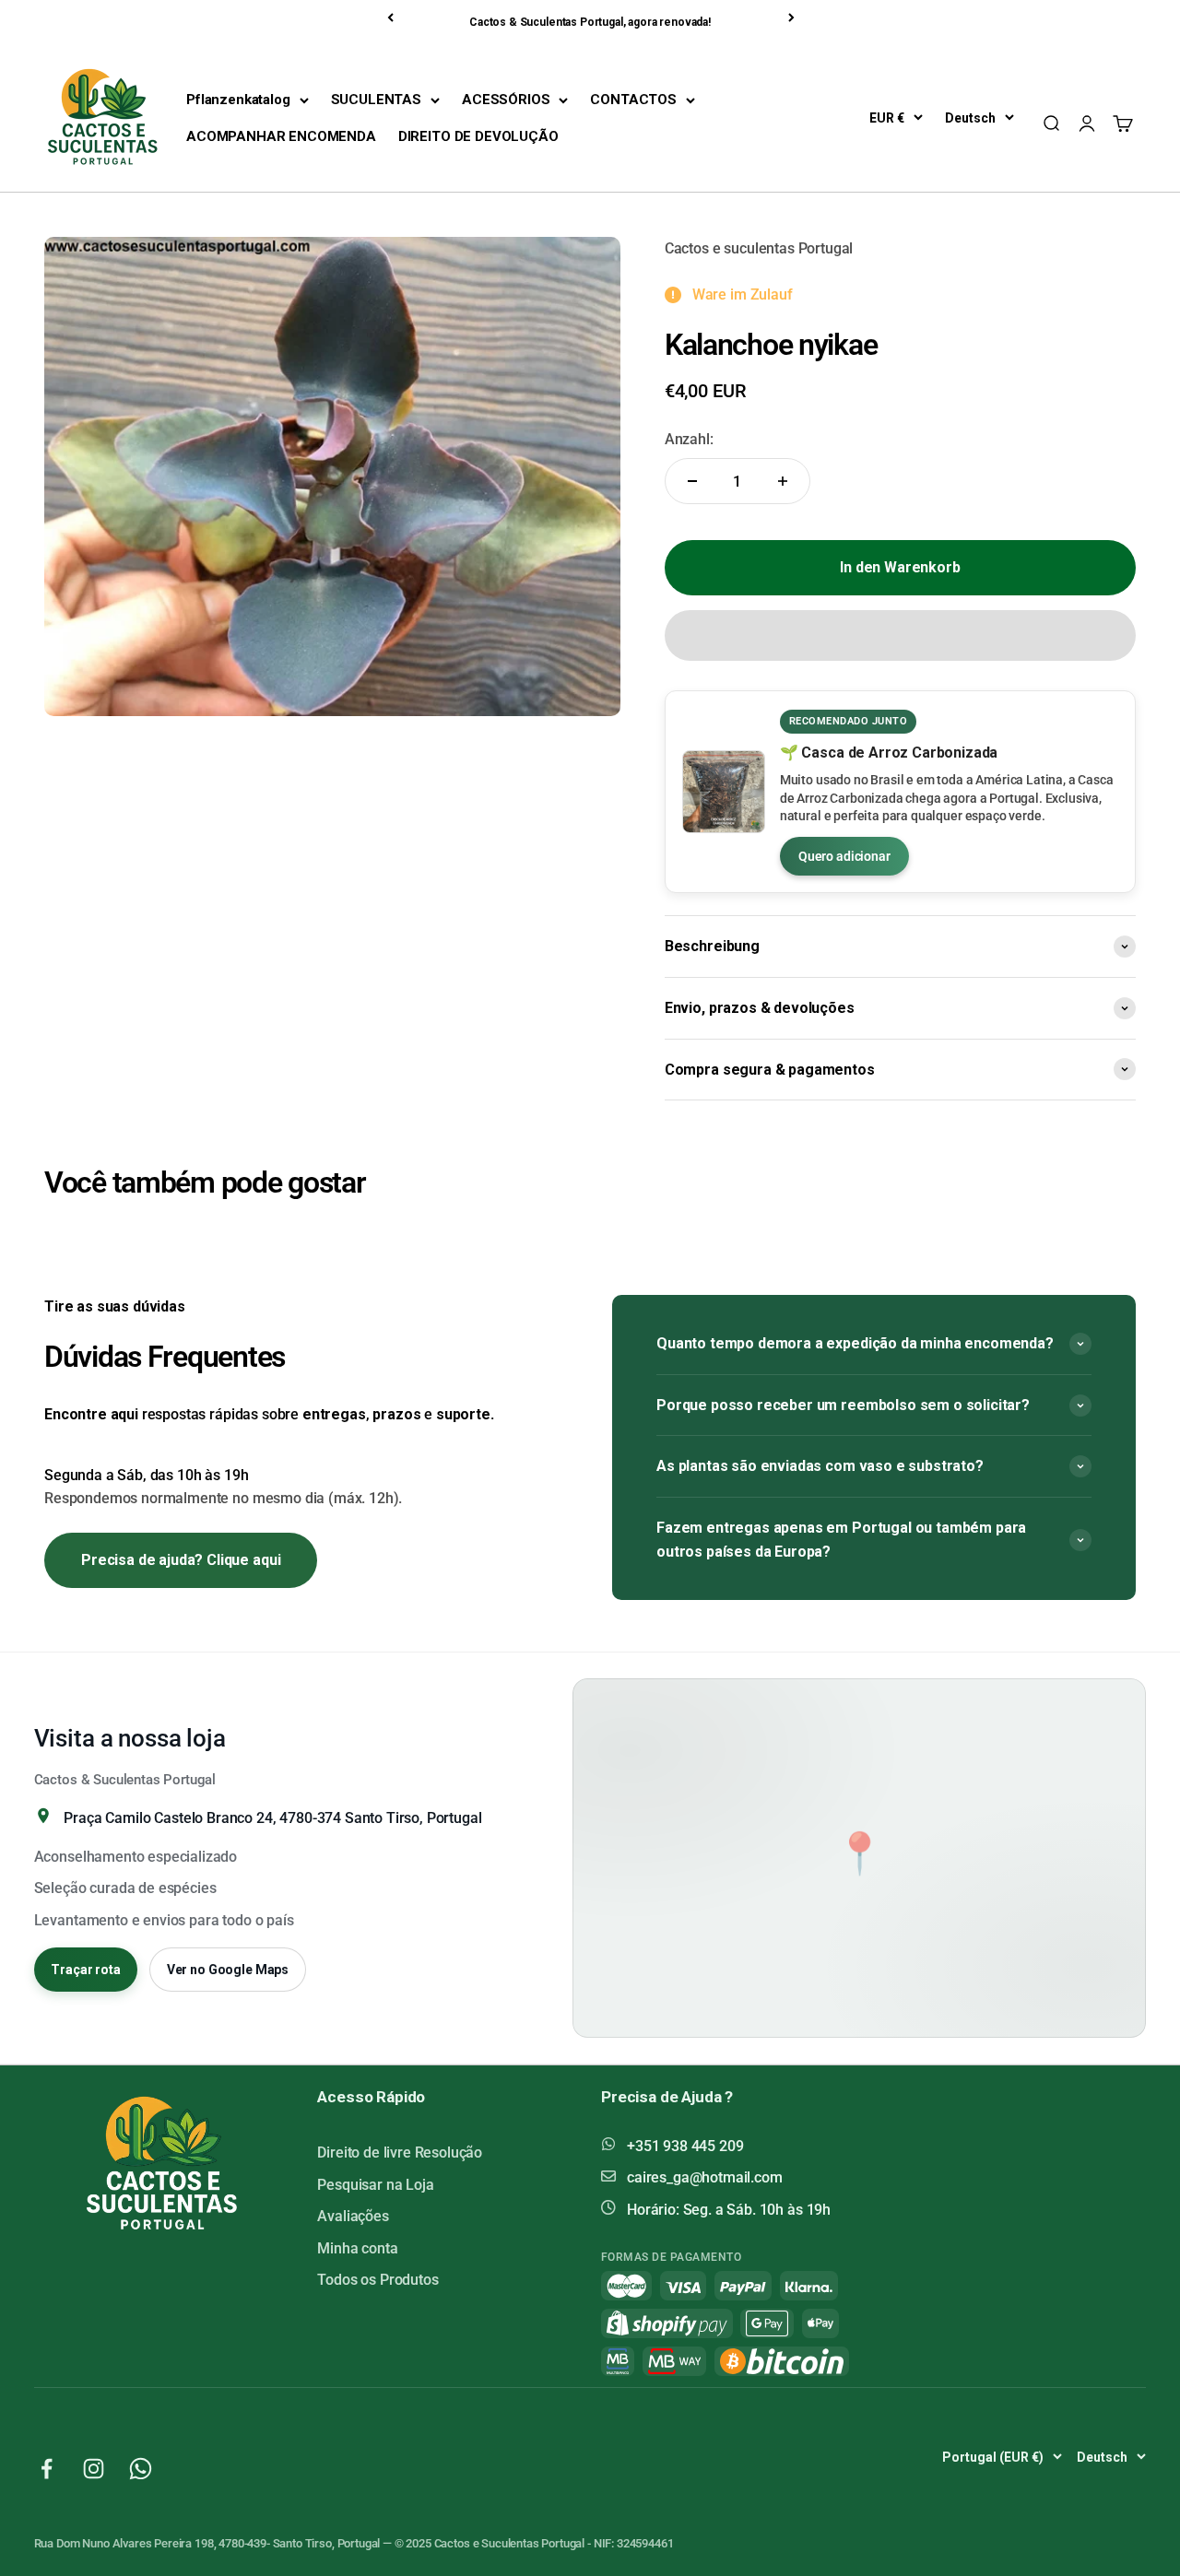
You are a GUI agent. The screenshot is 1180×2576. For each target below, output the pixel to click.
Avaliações (353, 2216)
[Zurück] (392, 18)
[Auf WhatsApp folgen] (141, 2469)
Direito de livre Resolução (400, 2153)
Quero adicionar (844, 856)
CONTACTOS (633, 100)
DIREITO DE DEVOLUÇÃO (478, 136)
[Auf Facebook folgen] (47, 2469)
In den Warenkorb (900, 567)
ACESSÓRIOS (506, 100)
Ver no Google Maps (228, 1970)
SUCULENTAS (376, 100)
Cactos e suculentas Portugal (759, 248)
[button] (900, 635)
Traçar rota (85, 1970)
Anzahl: (689, 439)
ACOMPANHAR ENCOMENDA (281, 136)
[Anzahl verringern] (692, 481)
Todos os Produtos (378, 2280)
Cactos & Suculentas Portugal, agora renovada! (590, 22)
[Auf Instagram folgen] (94, 2469)
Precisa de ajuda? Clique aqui (181, 1560)
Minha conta (357, 2248)
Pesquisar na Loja (375, 2185)
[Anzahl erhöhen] (783, 481)
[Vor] (793, 18)
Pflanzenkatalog (238, 100)
